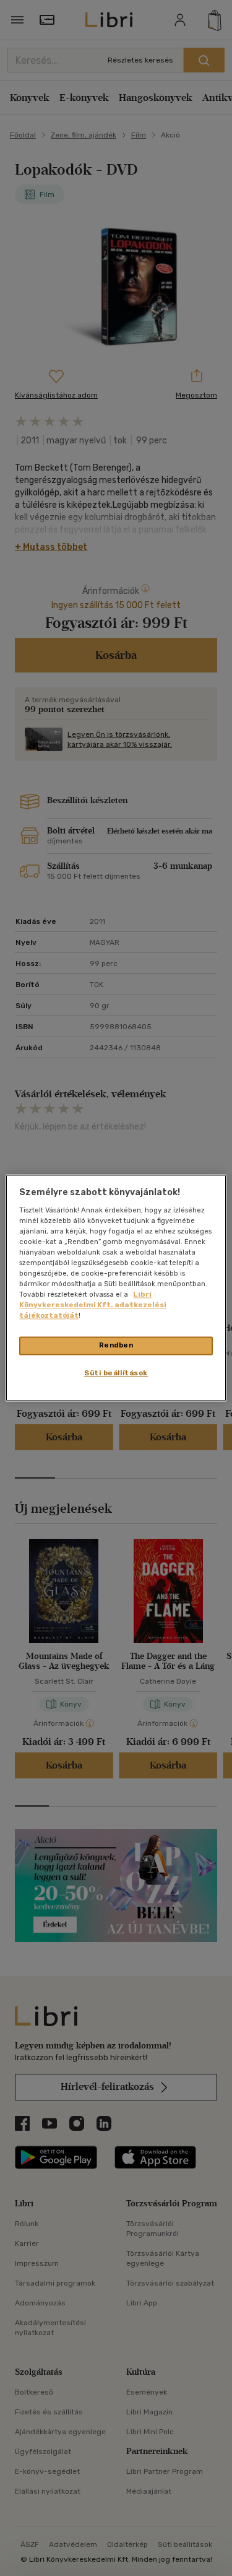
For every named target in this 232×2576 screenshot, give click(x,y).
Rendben (116, 1346)
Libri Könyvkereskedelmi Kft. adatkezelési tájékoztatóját (93, 1305)
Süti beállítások (116, 1373)
